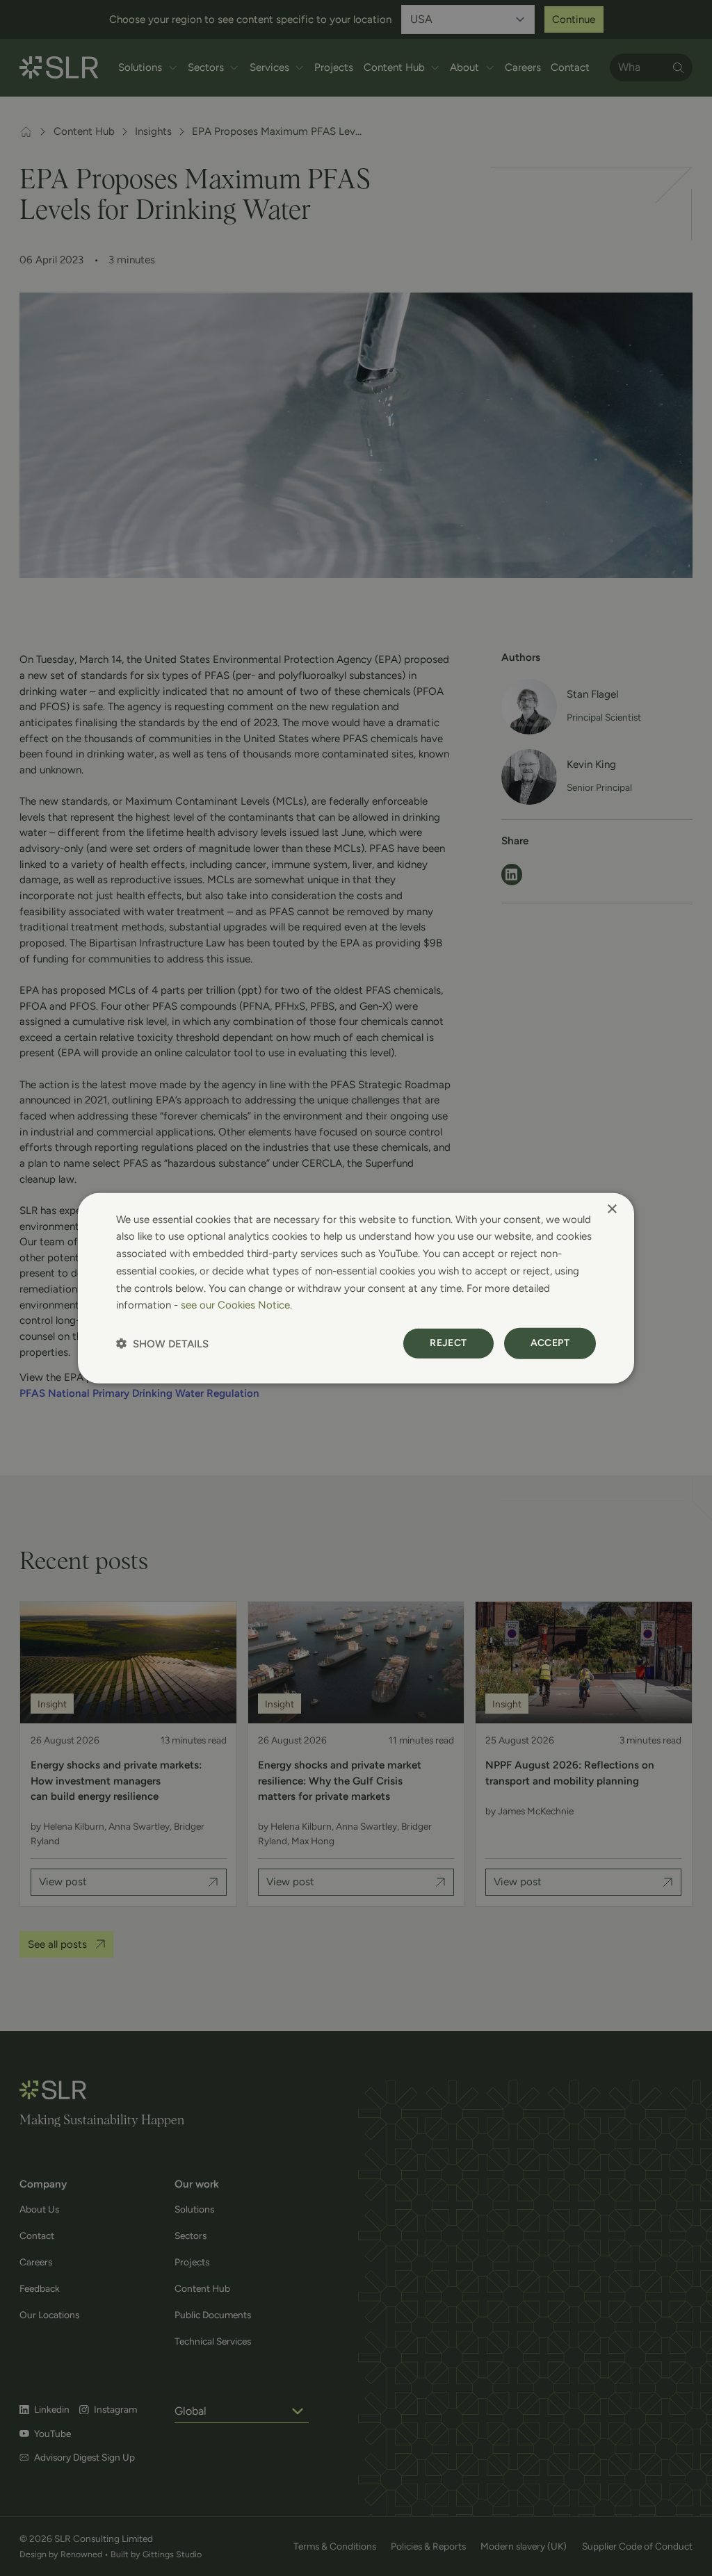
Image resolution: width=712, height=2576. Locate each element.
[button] (162, 1344)
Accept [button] (550, 1343)
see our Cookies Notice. (236, 1305)
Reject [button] (448, 1343)
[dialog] (356, 1288)
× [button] (612, 1209)
